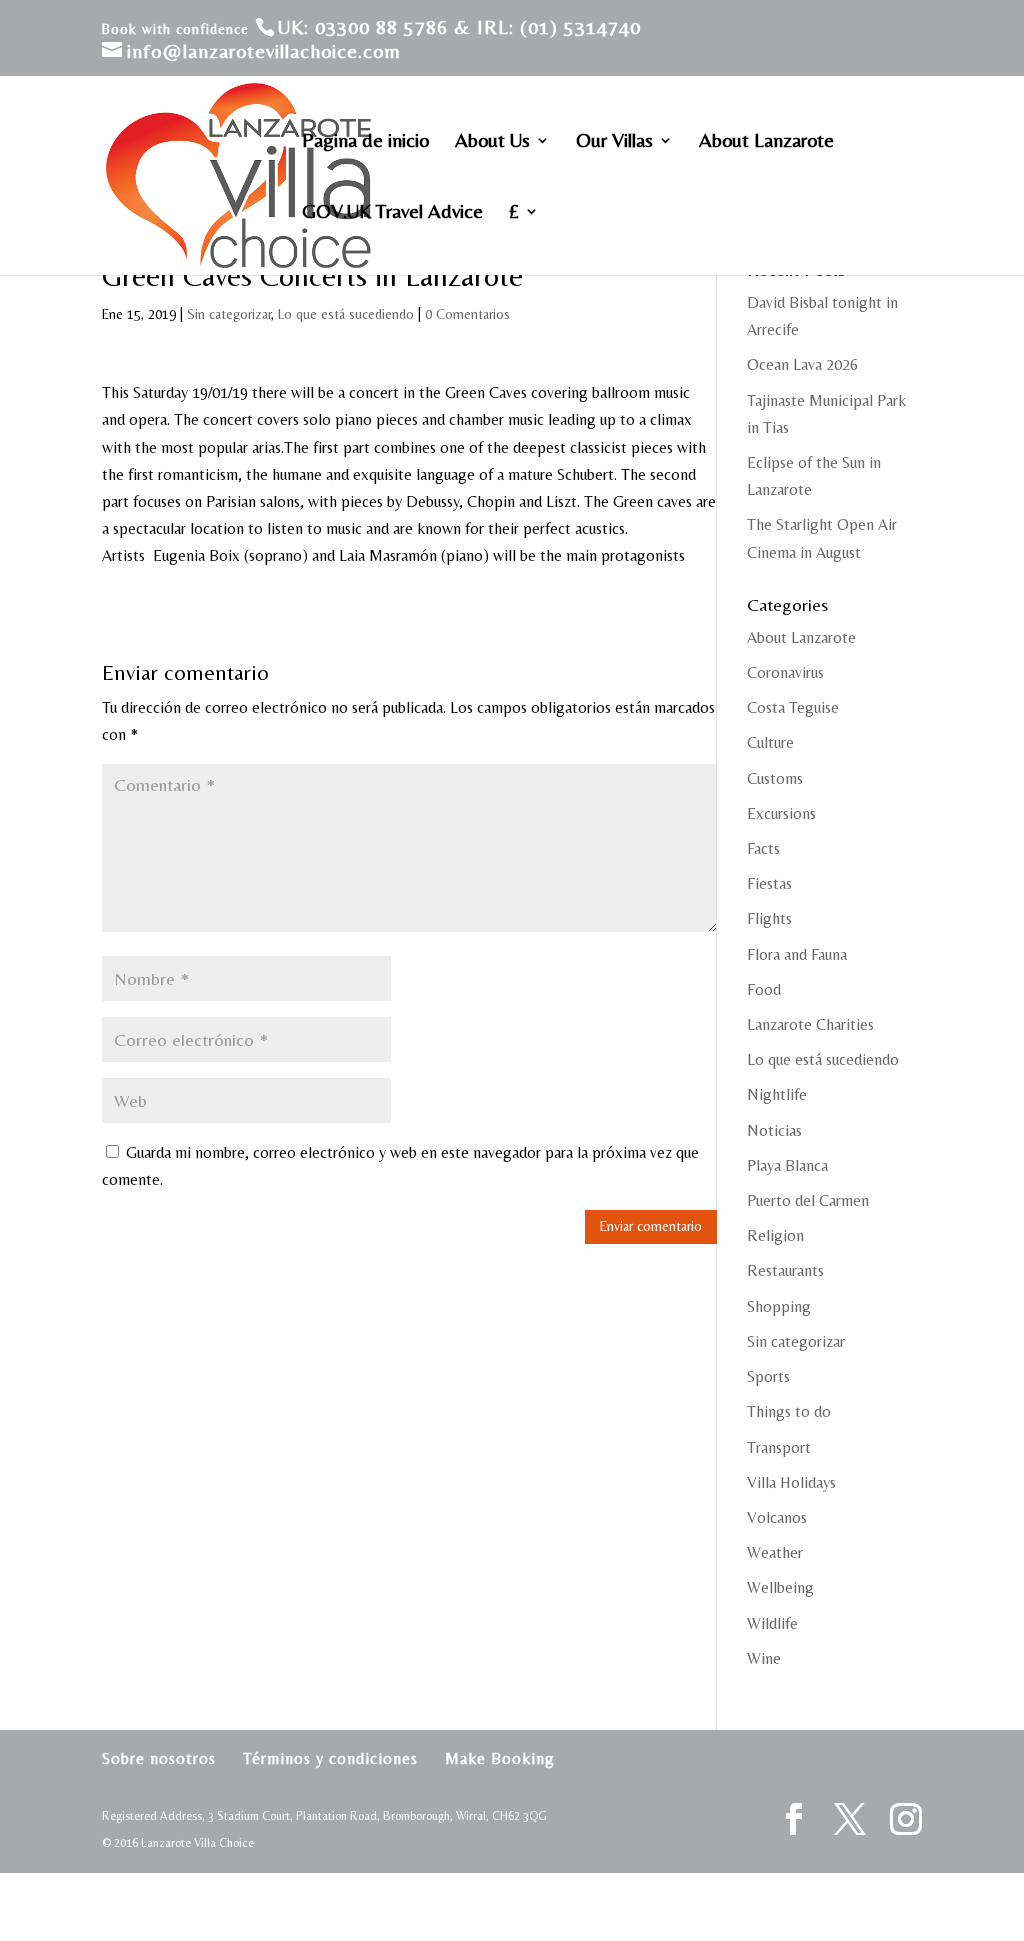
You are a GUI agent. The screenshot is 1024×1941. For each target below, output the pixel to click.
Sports (768, 1376)
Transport (779, 1447)
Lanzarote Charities (810, 1024)
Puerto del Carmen (808, 1200)
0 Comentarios (467, 314)
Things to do (789, 1411)
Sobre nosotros (159, 1758)
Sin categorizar (229, 314)
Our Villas (614, 142)
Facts (763, 848)
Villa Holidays (791, 1482)
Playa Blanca (787, 1165)
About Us (492, 142)
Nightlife (777, 1094)
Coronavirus (785, 672)
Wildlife (772, 1623)
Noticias (774, 1130)
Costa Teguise (793, 707)
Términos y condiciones (330, 1758)
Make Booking (500, 1758)
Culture (770, 742)
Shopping (779, 1306)
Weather (775, 1552)
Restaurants (785, 1270)
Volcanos (777, 1517)
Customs (775, 778)
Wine (764, 1658)
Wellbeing (780, 1587)
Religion (775, 1235)
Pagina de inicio (365, 142)
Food (764, 989)
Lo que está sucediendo (346, 314)
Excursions (781, 813)
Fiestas (769, 883)
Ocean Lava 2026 (802, 364)
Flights (769, 918)
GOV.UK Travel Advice (392, 213)
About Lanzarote (766, 142)
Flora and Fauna (797, 954)
